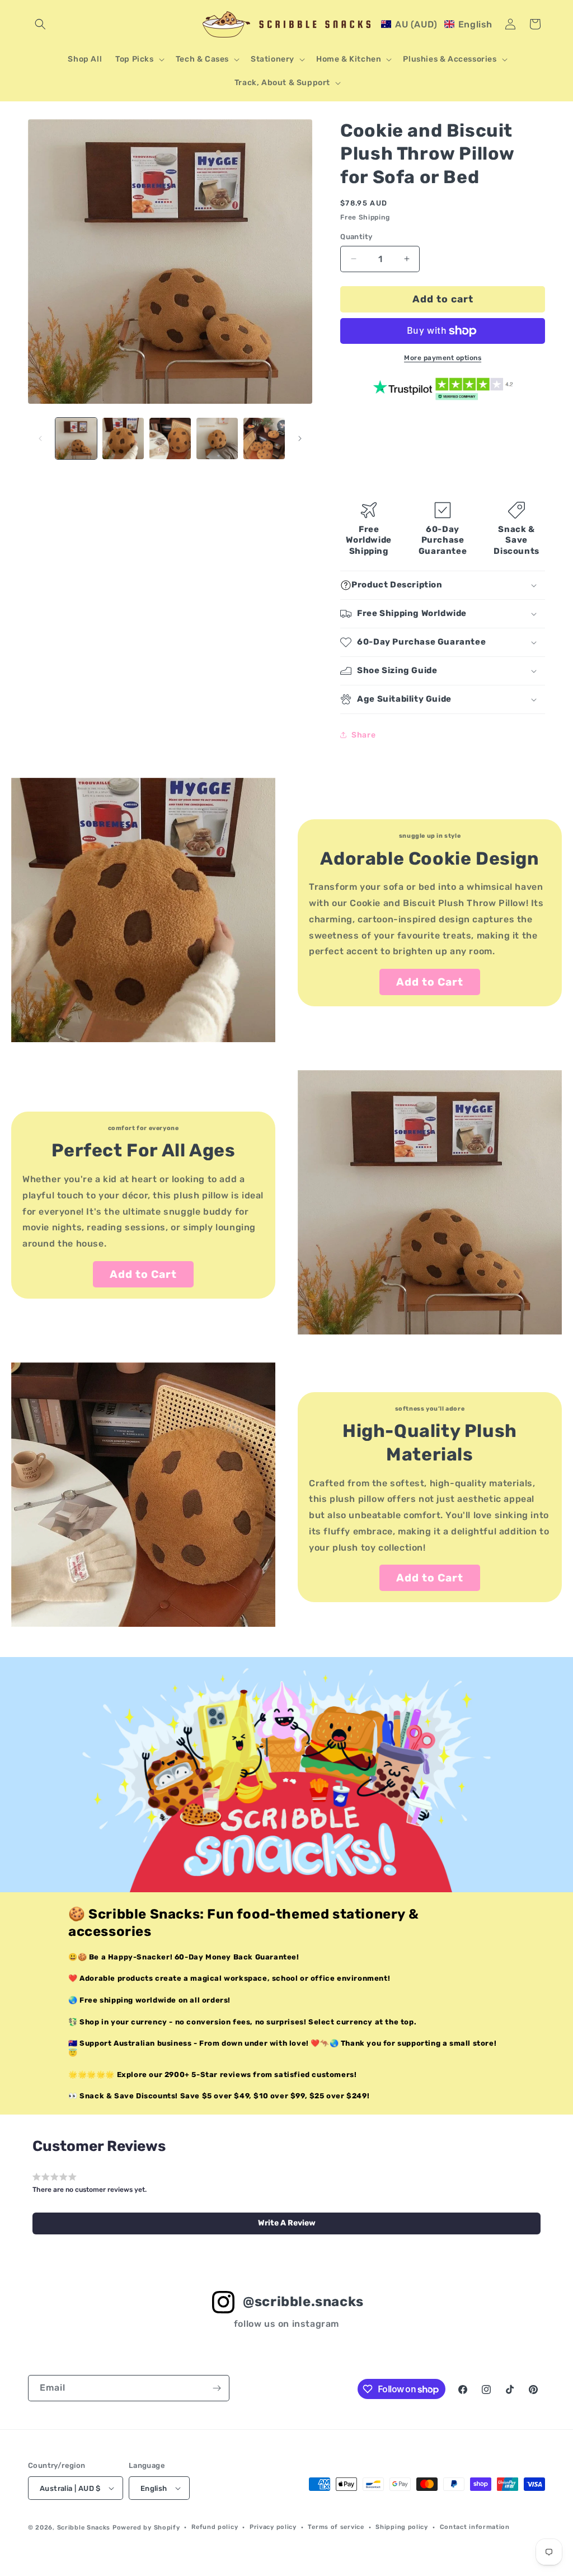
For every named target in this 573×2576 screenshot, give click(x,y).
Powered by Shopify (146, 2528)
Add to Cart (430, 982)
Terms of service (336, 2527)
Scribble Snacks (84, 2528)
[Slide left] (40, 438)
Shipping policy (402, 2527)
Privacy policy (273, 2527)
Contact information (475, 2527)
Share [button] (363, 735)
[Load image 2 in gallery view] (123, 438)
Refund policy (215, 2527)
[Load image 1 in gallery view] (76, 438)
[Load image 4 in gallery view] (217, 438)
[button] (40, 24)
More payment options (443, 358)
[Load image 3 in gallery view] (170, 438)
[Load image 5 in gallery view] (264, 438)
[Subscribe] (217, 2388)
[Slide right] (300, 438)
